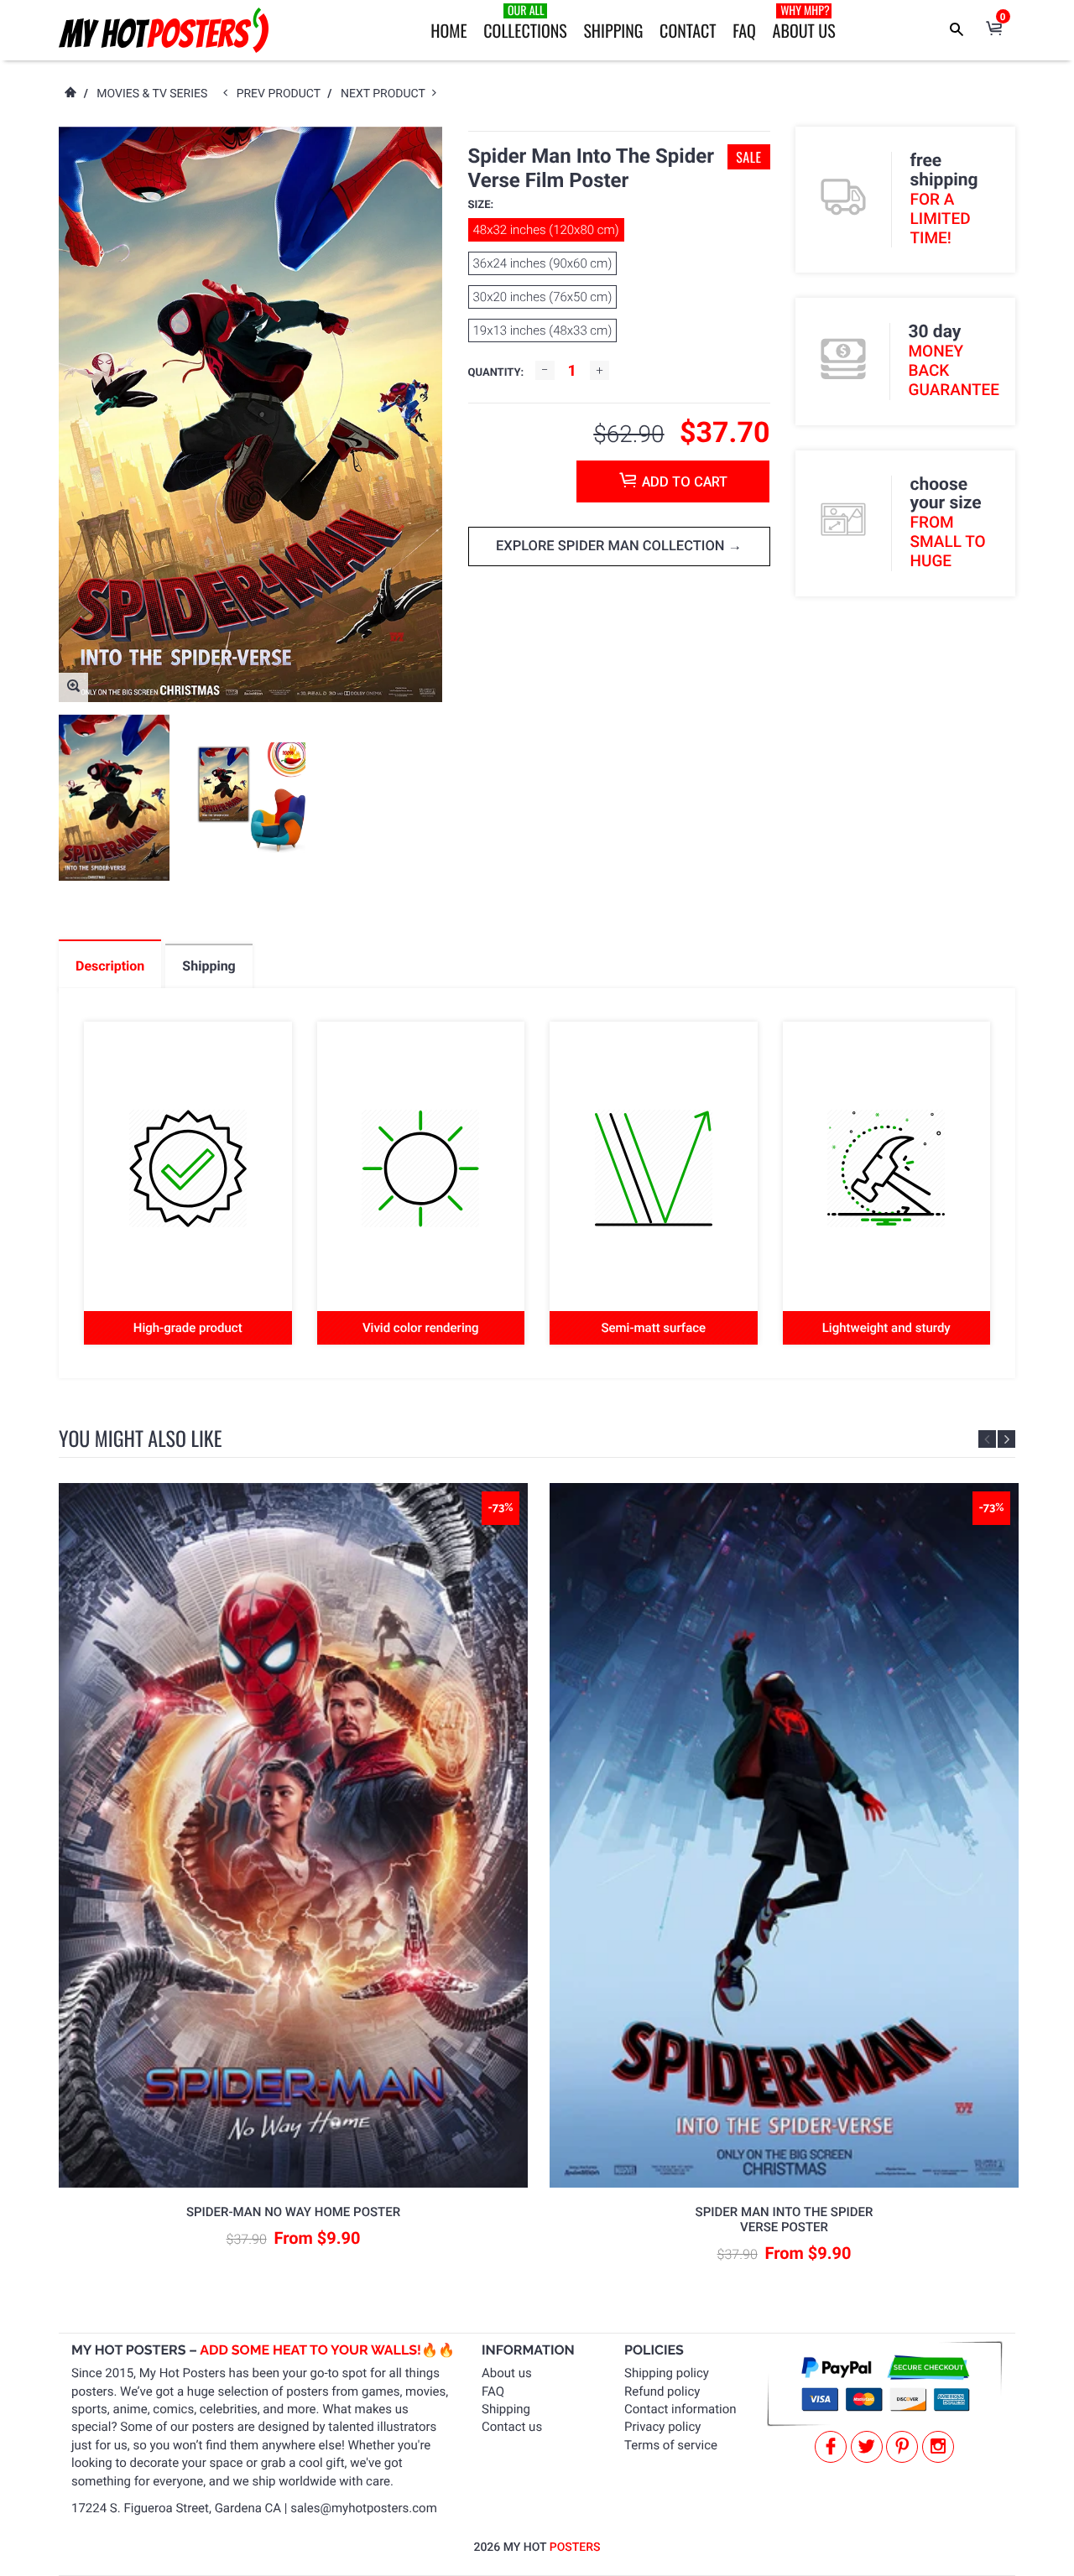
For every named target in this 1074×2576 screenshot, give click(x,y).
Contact (688, 30)
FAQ (744, 30)
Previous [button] (987, 1439)
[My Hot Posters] (164, 30)
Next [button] (1006, 1439)
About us (507, 2373)
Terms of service (671, 2445)
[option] (114, 798)
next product (386, 94)
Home (448, 30)
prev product (282, 94)
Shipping (613, 30)
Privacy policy (662, 2427)
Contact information (680, 2409)
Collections (525, 22)
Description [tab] (110, 966)
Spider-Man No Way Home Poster (293, 2212)
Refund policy (662, 2391)
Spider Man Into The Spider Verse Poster (785, 2220)
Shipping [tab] (209, 966)
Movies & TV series (152, 94)
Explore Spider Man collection (612, 546)
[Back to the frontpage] (70, 94)
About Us (804, 22)
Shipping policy (667, 2373)
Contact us (512, 2427)
